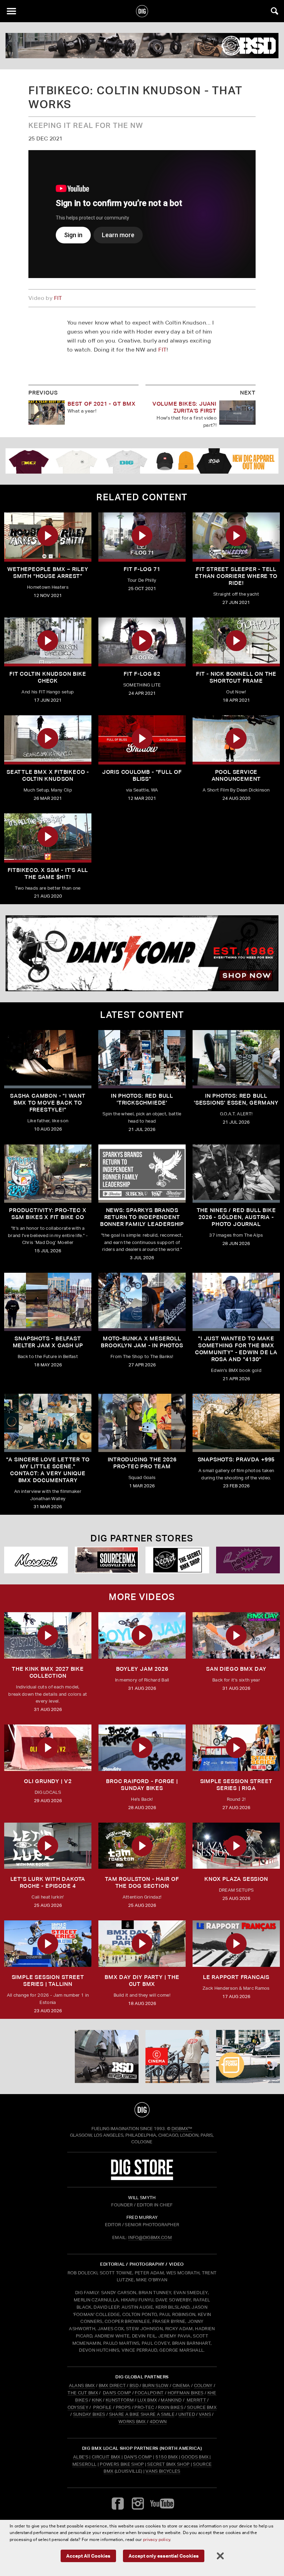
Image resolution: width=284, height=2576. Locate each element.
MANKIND (171, 2400)
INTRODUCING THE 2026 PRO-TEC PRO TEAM (142, 1463)
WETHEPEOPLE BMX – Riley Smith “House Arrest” (48, 573)
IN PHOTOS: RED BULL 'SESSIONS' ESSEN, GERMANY (236, 1099)
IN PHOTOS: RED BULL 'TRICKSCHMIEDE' (142, 1099)
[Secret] (177, 1560)
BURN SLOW (156, 2385)
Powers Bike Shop (122, 2464)
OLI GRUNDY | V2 (48, 1781)
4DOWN (158, 2422)
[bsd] (142, 46)
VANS (205, 2414)
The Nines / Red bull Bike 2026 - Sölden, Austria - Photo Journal (236, 1217)
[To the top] (142, 2110)
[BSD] (107, 2056)
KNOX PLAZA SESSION (236, 1879)
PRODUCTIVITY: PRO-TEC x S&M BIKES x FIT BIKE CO (48, 1214)
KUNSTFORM (120, 2400)
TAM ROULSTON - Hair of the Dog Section (142, 1882)
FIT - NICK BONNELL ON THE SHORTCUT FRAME (236, 677)
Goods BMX (195, 2457)
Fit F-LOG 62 (142, 674)
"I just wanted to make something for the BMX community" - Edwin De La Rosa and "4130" (236, 1349)
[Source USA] (107, 1560)
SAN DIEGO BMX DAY (236, 1669)
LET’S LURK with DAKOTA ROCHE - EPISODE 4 (48, 1882)
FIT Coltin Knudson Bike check (48, 677)
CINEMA (181, 2385)
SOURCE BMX (202, 2407)
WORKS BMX (133, 2422)
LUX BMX (147, 2400)
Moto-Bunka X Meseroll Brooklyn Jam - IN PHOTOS (142, 1342)
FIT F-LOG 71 (142, 569)
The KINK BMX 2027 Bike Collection (48, 1672)
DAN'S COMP (117, 2393)
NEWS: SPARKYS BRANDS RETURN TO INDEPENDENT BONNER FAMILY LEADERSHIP (142, 1217)
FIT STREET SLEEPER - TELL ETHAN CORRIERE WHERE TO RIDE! (236, 576)
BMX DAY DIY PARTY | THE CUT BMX (142, 1981)
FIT (58, 298)
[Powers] (248, 1560)
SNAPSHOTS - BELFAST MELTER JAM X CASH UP (48, 1342)
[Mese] (36, 1560)
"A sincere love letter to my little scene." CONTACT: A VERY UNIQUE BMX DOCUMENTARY (48, 1470)
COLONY (203, 2385)
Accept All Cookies (88, 2556)
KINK (97, 2400)
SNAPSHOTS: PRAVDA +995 (236, 1459)
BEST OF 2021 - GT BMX (102, 404)
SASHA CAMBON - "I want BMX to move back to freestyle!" (48, 1103)
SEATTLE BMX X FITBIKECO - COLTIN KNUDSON (48, 775)
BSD (134, 2385)
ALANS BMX (82, 2385)
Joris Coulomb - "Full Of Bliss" (142, 775)
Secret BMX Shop (168, 2464)
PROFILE (102, 2407)
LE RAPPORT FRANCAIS (236, 1977)
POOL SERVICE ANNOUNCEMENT (236, 775)
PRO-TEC (144, 2407)
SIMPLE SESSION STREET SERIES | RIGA (236, 1785)
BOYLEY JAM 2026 (142, 1669)
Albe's (81, 2457)
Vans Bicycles (163, 2471)
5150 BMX (167, 2457)
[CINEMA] (177, 2056)
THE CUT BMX (83, 2393)
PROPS (123, 2407)
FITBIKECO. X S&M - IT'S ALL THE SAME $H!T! (48, 874)
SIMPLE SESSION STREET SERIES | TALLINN (48, 1981)
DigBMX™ (182, 2129)
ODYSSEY (78, 2407)
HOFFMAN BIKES (186, 2393)
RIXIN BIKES (171, 2407)
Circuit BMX (106, 2457)
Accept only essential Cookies (164, 2556)
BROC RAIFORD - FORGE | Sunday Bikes (142, 1785)
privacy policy (157, 2539)
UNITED (187, 2414)
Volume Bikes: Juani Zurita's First (184, 407)
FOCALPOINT (149, 2393)
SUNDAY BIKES (89, 2414)
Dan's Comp (138, 2457)
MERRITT (196, 2400)
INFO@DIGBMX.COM (150, 2237)
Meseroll (85, 2464)
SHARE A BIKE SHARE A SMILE (142, 2414)
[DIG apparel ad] (142, 461)
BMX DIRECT (112, 2385)
